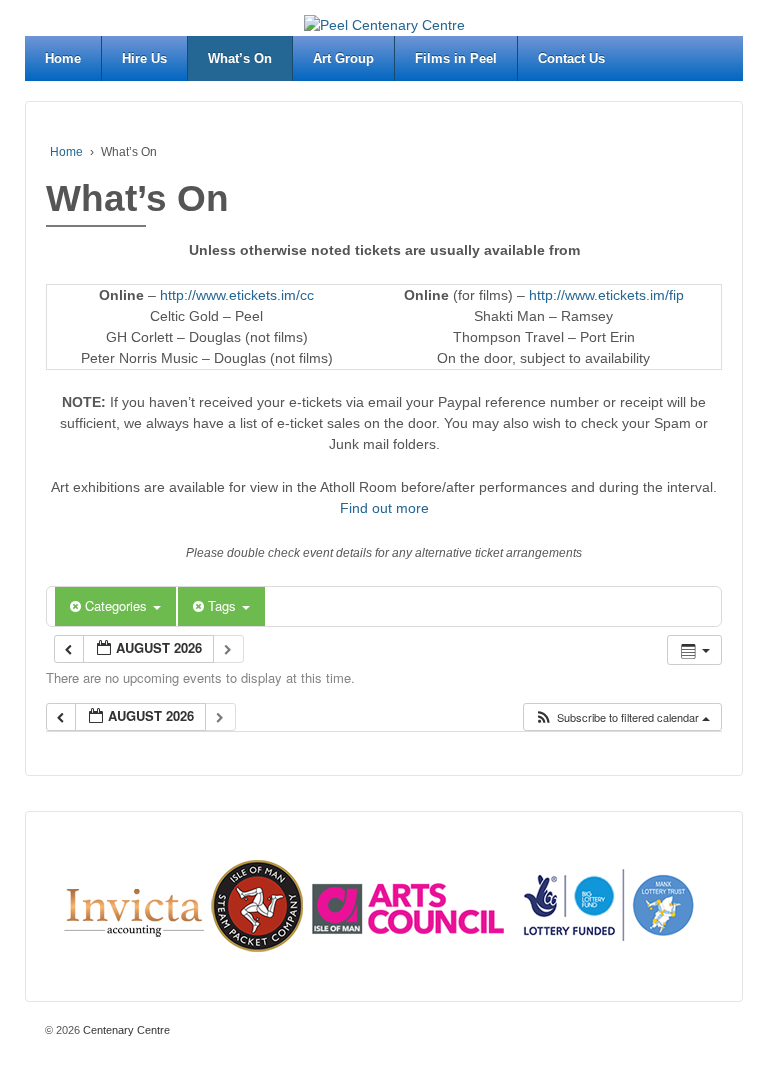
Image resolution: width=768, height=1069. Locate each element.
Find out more (384, 508)
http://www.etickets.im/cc (237, 295)
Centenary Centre (125, 1030)
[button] (622, 717)
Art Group (343, 58)
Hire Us (144, 58)
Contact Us (571, 58)
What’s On (240, 58)
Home (63, 58)
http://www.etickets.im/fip (606, 295)
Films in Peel (456, 58)
